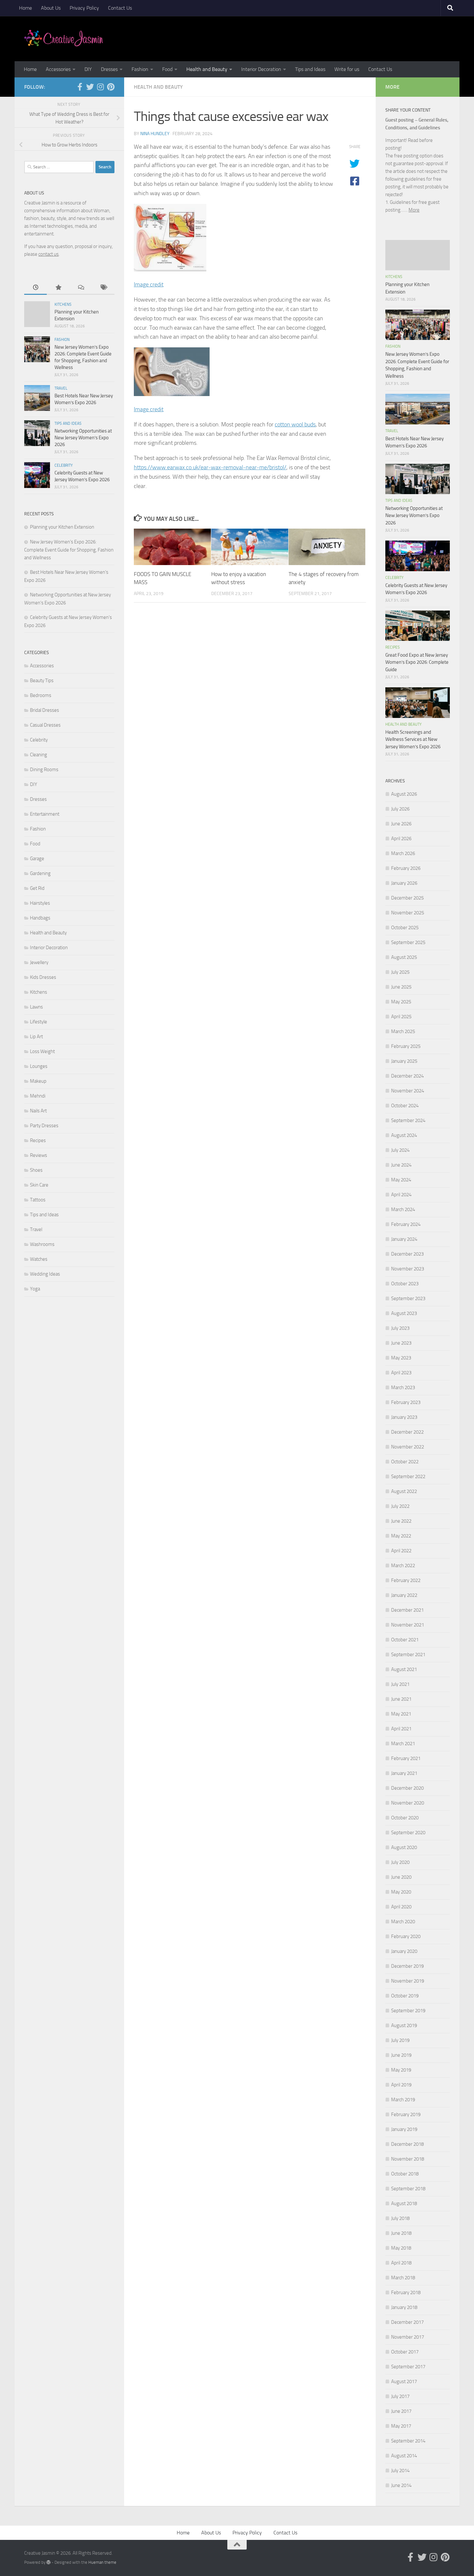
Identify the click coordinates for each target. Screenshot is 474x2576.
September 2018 (408, 2189)
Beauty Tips (42, 681)
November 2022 (408, 1447)
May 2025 (401, 1002)
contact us (49, 254)
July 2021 (400, 1684)
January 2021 (404, 1773)
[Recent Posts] (35, 288)
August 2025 (404, 957)
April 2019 (401, 2085)
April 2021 (401, 1729)
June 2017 (401, 2411)
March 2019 (403, 2100)
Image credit (149, 284)
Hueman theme (102, 2562)
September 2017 (408, 2367)
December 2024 (407, 1076)
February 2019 (406, 2114)
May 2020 (401, 1892)
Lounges (39, 1066)
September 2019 (408, 2011)
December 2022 (407, 1432)
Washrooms (42, 1244)
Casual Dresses (45, 725)
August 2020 (404, 1847)
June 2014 (401, 2485)
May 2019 (401, 2070)
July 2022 (400, 1506)
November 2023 (408, 1269)
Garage (37, 859)
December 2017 (407, 2322)
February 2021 (406, 1758)
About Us (51, 8)
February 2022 (406, 1580)
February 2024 (406, 1224)
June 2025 (401, 987)
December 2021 (407, 1610)
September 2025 (408, 942)
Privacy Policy (84, 8)
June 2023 (401, 1343)
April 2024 (401, 1195)
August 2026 (404, 794)
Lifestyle (39, 1022)
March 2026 (403, 853)
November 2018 (408, 2159)
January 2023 (404, 1417)
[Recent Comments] (81, 288)
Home (25, 8)
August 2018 (404, 2203)
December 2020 (407, 1788)
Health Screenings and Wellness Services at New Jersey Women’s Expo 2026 (413, 739)
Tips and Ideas (310, 69)
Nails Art (38, 1111)
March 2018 (403, 2278)
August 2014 (404, 2456)
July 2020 (400, 1862)
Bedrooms (41, 695)
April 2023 (401, 1373)
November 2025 (408, 913)
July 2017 (400, 2396)
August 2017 (404, 2382)
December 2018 (407, 2144)
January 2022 (404, 1595)
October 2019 (405, 1996)
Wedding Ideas (45, 1274)
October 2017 (405, 2352)
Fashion (140, 69)
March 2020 (403, 1922)
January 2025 (404, 1061)
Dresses (109, 69)
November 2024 (408, 1091)
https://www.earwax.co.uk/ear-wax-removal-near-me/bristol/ (210, 467)
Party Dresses (44, 1126)
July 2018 (400, 2218)
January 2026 (404, 883)
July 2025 (400, 972)
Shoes (36, 1170)
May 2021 (401, 1714)
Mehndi (38, 1096)
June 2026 (401, 824)
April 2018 (401, 2263)
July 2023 (400, 1328)
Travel (61, 388)
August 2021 (404, 1669)
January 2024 (404, 1239)
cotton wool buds (295, 424)
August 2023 (404, 1313)
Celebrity (64, 465)
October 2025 (405, 928)
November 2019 (408, 1981)
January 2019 (404, 2129)
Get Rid (37, 888)
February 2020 (406, 1936)
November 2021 (408, 1625)
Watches (39, 1259)
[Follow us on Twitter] (90, 87)
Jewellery (39, 962)
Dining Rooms (44, 770)
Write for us (347, 69)
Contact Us (120, 8)
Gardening (40, 873)
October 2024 (405, 1106)
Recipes (38, 1140)
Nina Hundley (155, 134)
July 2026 (400, 809)
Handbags (40, 918)
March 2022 (403, 1566)
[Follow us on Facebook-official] (80, 87)
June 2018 (401, 2233)
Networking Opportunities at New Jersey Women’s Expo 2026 (83, 438)
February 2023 (406, 1402)
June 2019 (401, 2055)
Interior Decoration (261, 69)
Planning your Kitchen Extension (62, 527)
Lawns (36, 1007)
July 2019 (400, 2040)
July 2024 (400, 1150)
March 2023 (403, 1387)
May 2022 (401, 1536)
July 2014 (400, 2471)
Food (167, 69)
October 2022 (405, 1462)
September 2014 (408, 2441)
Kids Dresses (43, 977)
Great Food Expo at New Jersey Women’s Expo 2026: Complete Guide (417, 662)
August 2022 (404, 1491)
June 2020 (401, 1877)
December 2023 (407, 1254)
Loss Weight (42, 1051)
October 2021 (405, 1640)
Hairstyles (40, 903)
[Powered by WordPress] (49, 2562)
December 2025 (407, 898)
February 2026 (406, 868)
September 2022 (408, 1477)
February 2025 (406, 1046)
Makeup (38, 1081)
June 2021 (401, 1699)
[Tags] (103, 288)
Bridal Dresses (44, 710)
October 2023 (405, 1284)
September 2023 (408, 1298)
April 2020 (401, 1907)
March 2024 (403, 1209)
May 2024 (401, 1180)
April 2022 (401, 1551)
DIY (88, 69)
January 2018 (404, 2307)
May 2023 (401, 1358)
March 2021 (403, 1744)
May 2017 (401, 2426)
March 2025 (403, 1031)
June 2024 (401, 1165)
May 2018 (401, 2248)
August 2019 (404, 2025)
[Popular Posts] (58, 288)
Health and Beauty (207, 69)
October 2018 (405, 2174)
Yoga (35, 1289)
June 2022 (401, 1521)
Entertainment (45, 814)
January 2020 (404, 1951)
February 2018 (406, 2293)
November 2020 (408, 1803)
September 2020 (408, 1833)
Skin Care (39, 1185)
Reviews (39, 1155)
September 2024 (408, 1120)
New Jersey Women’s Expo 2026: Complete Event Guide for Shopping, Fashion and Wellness (69, 550)
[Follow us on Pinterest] (111, 87)
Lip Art (36, 1037)
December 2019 (407, 1966)
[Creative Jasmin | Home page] (64, 39)
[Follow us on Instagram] (100, 87)
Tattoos (38, 1200)
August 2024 (404, 1135)
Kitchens (63, 304)
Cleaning (39, 755)
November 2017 (408, 2337)
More (414, 210)
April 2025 (401, 1017)
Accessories (58, 69)
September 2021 (408, 1655)
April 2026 (401, 839)
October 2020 (405, 1818)
